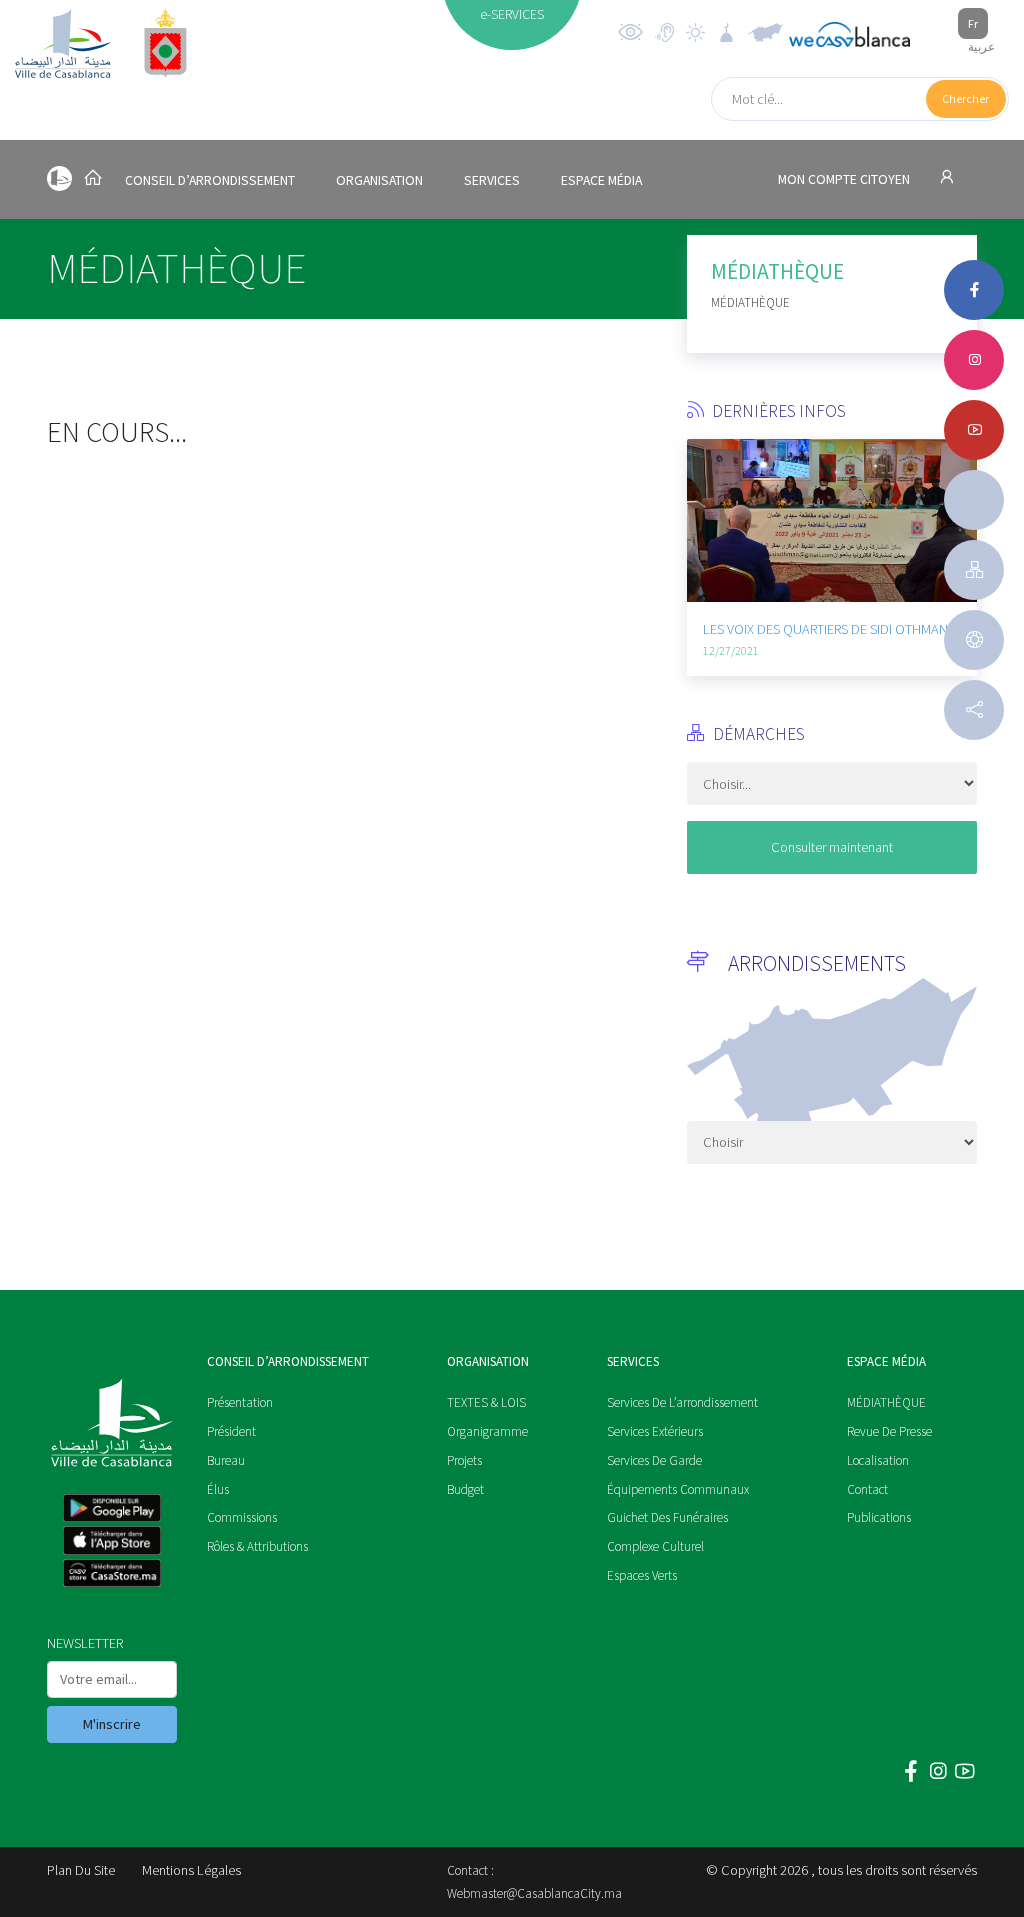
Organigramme (487, 1431)
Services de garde (654, 1460)
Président (231, 1431)
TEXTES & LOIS (486, 1402)
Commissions (242, 1517)
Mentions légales (191, 1870)
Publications (879, 1517)
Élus (218, 1489)
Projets (464, 1460)
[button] (702, 564)
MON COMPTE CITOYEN (845, 179)
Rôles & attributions (257, 1546)
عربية (981, 46)
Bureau (226, 1460)
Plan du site (81, 1870)
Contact (867, 1489)
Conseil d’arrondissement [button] (210, 180)
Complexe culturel (655, 1546)
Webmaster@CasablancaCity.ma (534, 1893)
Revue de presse (889, 1431)
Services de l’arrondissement (682, 1402)
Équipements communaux (678, 1489)
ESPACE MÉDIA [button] (601, 180)
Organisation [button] (379, 180)
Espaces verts (642, 1575)
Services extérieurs (655, 1431)
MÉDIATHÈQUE (886, 1402)
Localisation (878, 1460)
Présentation (240, 1402)
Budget (465, 1489)
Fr (973, 23)
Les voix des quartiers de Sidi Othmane (829, 629)
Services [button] (492, 180)
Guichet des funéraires (667, 1517)
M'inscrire (112, 1724)
